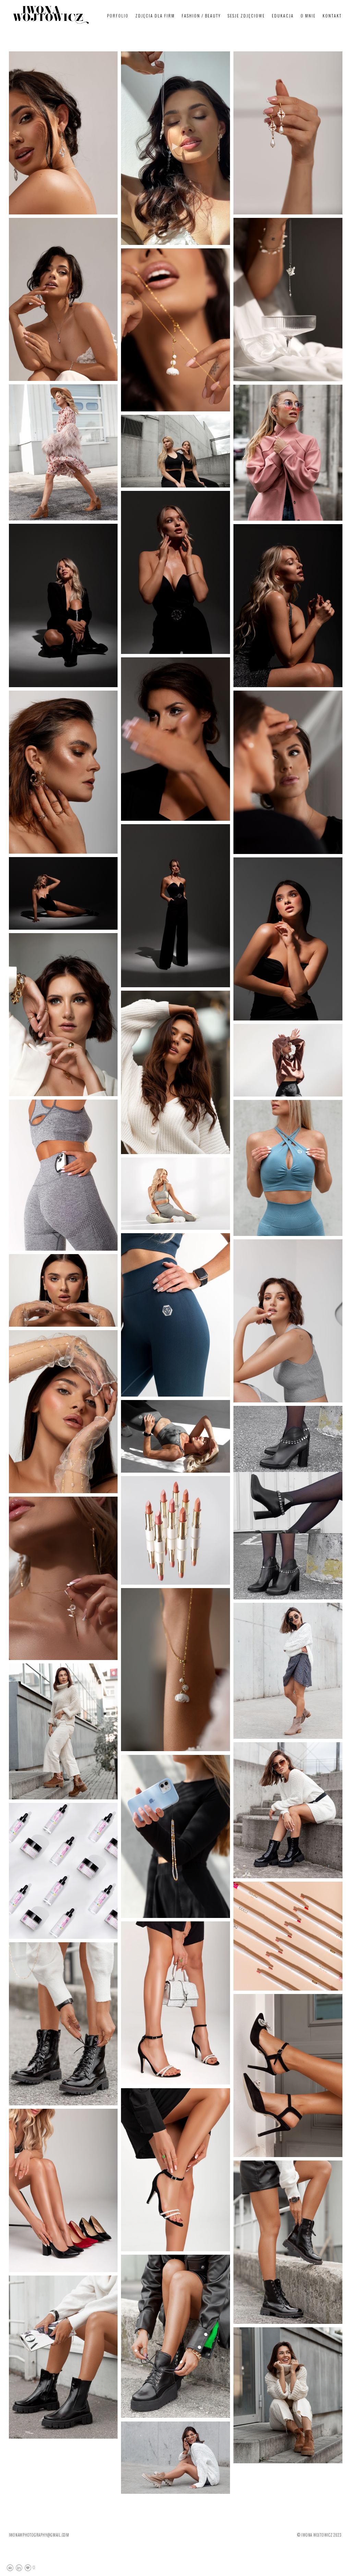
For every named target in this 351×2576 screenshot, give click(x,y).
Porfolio (118, 16)
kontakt (332, 16)
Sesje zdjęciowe (246, 16)
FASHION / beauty (201, 16)
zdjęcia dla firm (155, 16)
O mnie (308, 16)
